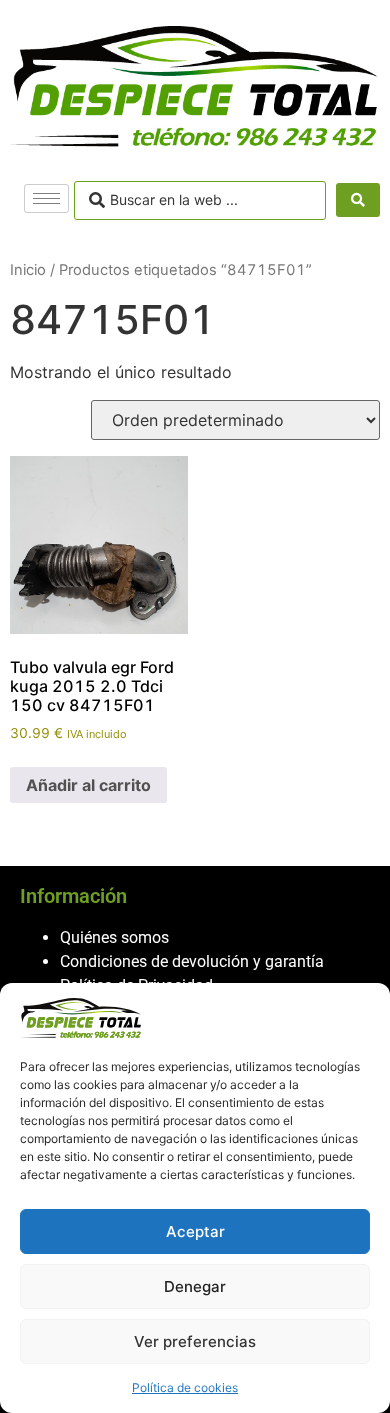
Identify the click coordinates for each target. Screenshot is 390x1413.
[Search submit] (358, 200)
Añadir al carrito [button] (88, 785)
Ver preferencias (195, 1341)
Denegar (195, 1286)
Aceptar (195, 1231)
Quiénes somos (114, 937)
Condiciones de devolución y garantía (192, 961)
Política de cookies (185, 1387)
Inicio (28, 270)
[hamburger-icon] (46, 198)
